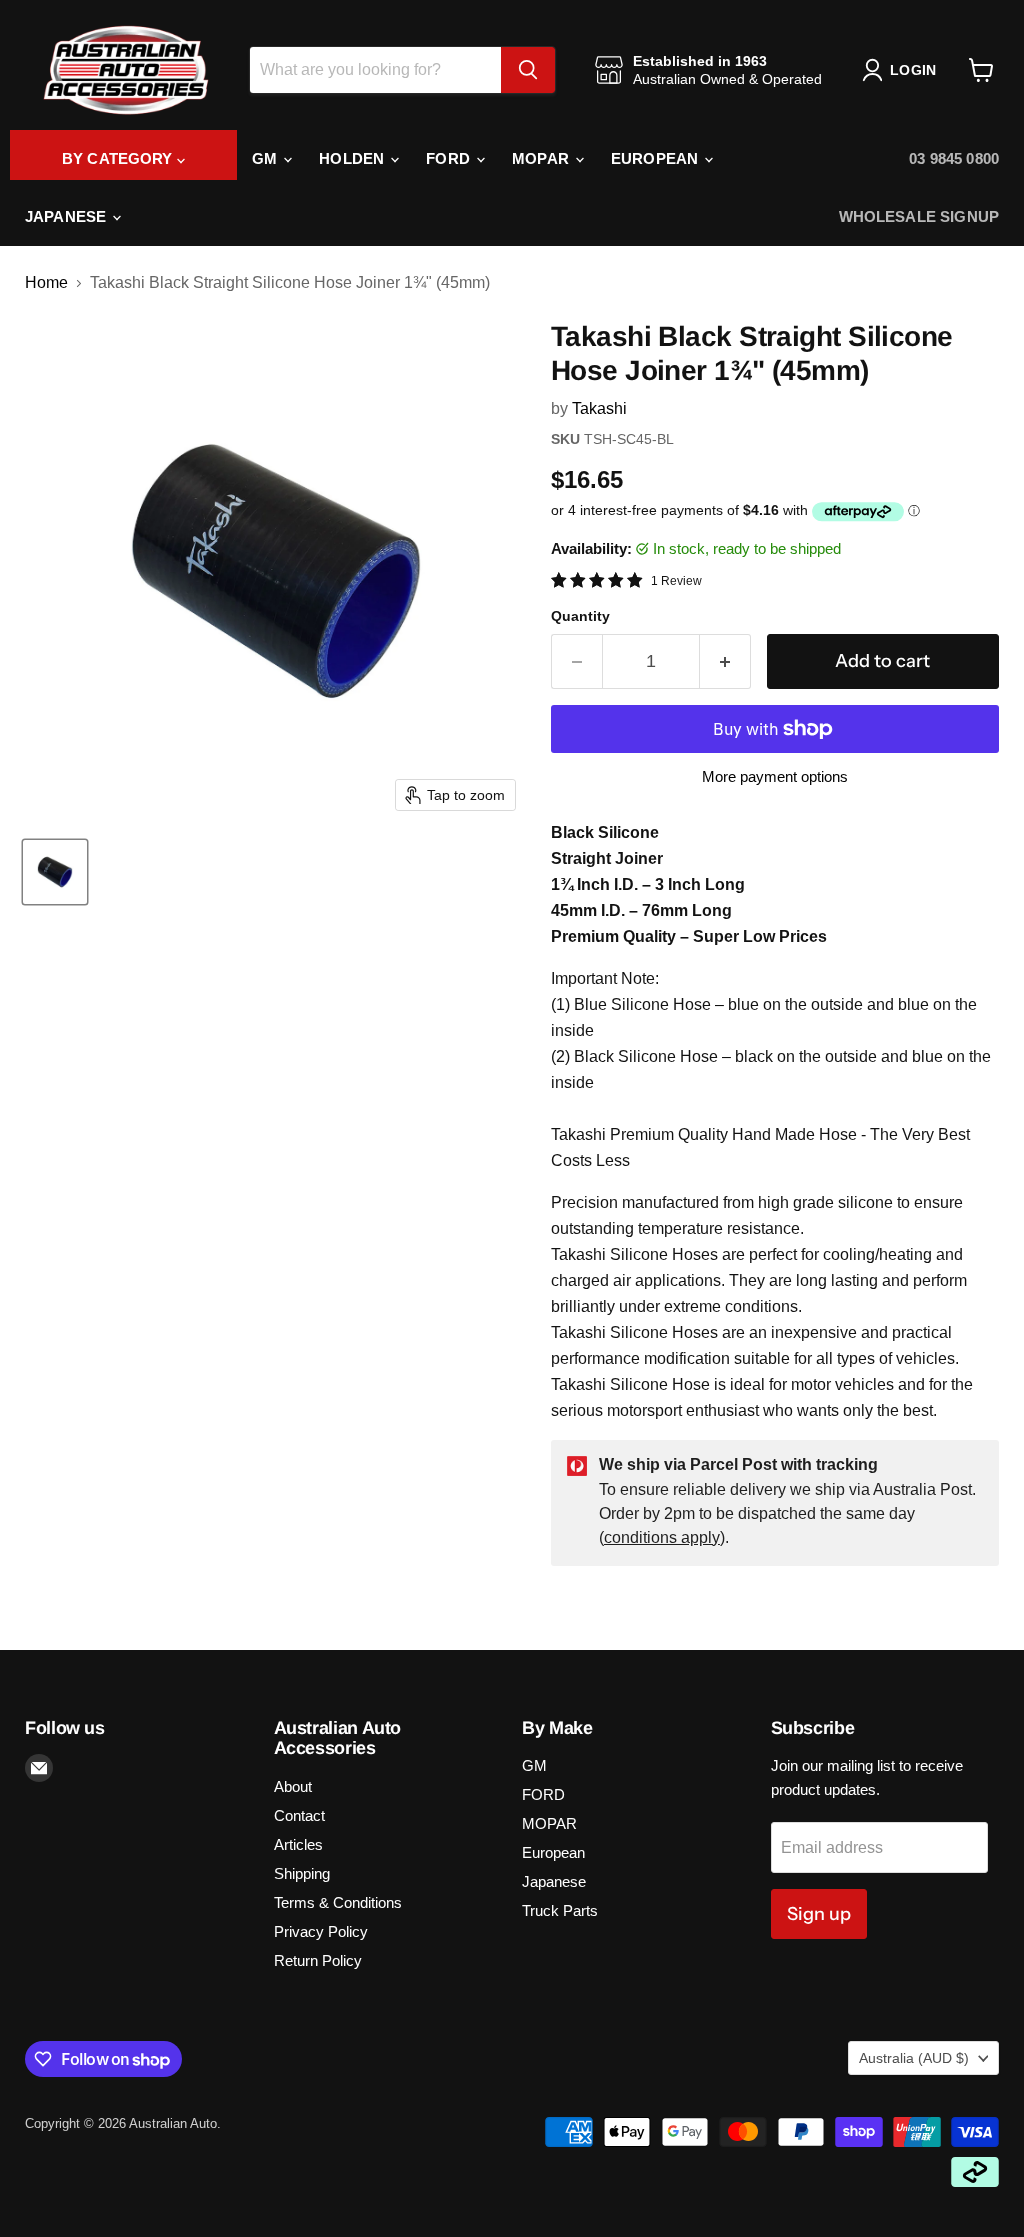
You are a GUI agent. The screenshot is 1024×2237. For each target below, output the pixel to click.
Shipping (302, 1873)
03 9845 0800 (954, 158)
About (293, 1786)
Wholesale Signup (919, 216)
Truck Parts (560, 1910)
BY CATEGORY (119, 158)
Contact (299, 1815)
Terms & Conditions (338, 1902)
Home (46, 282)
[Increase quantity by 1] (725, 661)
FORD (450, 158)
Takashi (599, 408)
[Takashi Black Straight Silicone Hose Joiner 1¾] (55, 872)
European (656, 158)
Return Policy (318, 1960)
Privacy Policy (321, 1931)
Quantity (580, 616)
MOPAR (542, 158)
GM (266, 158)
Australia (914, 2058)
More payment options (775, 776)
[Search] (528, 70)
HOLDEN (353, 158)
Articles (298, 1844)
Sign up (819, 1914)
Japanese (67, 216)
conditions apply (662, 1537)
